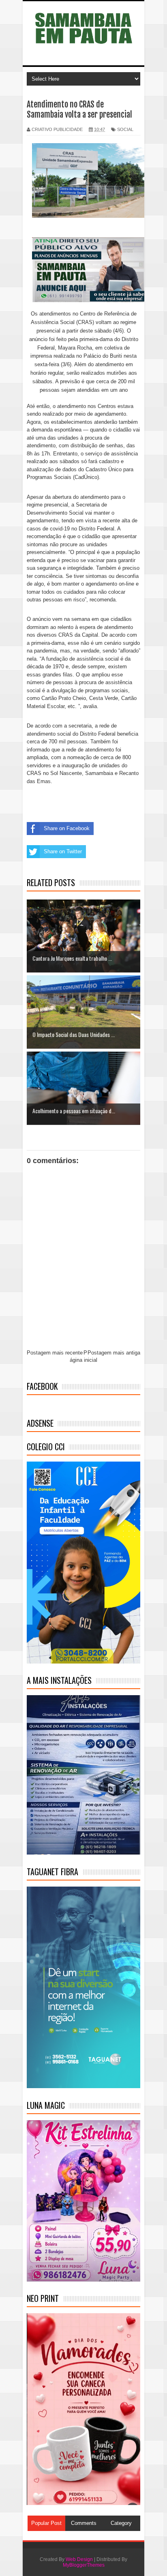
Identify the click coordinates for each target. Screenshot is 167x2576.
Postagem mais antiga (114, 1353)
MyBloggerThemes (84, 2565)
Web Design (79, 2559)
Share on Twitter (63, 851)
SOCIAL (125, 129)
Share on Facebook (67, 828)
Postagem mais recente (55, 1353)
